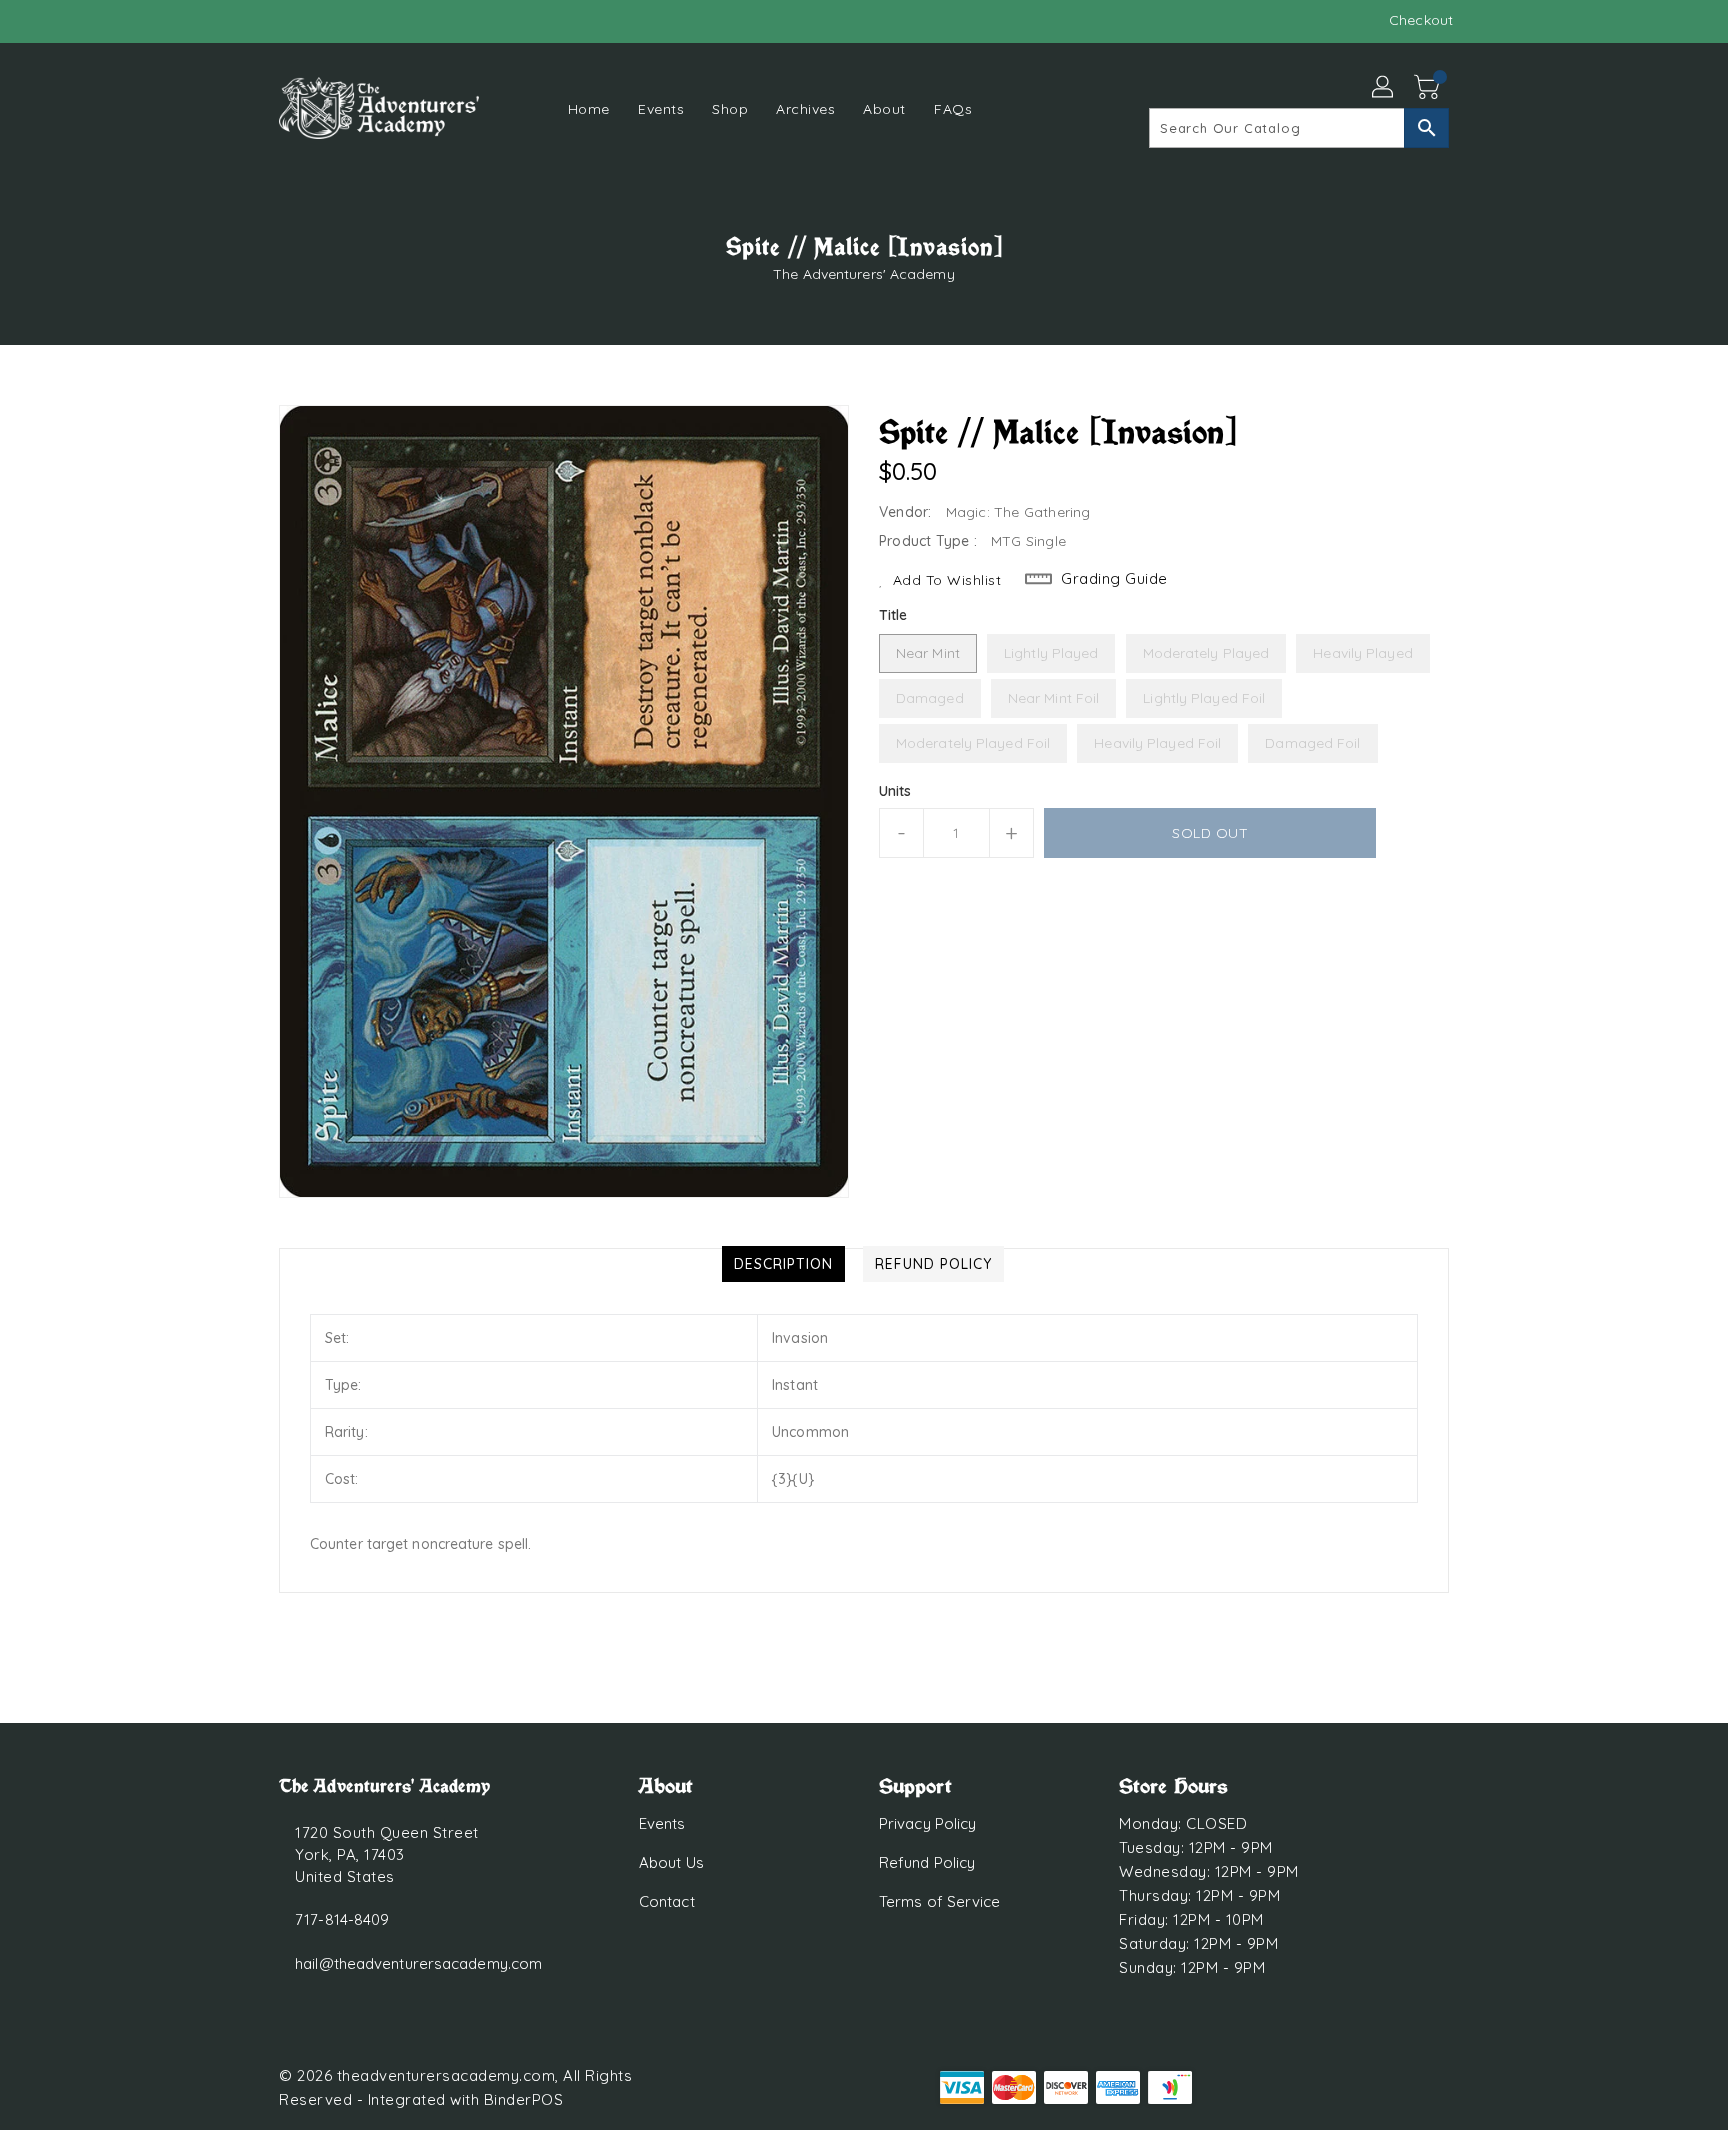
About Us (671, 1862)
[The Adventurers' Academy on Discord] (289, 20)
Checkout (1421, 20)
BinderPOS (524, 2099)
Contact (667, 1901)
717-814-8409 (342, 1919)
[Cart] (1429, 88)
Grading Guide (1114, 578)
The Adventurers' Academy (863, 274)
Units (895, 791)
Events (662, 1823)
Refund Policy (927, 1862)
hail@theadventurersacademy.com (418, 1963)
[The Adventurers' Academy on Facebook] (251, 20)
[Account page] (1384, 88)
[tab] (783, 1264)
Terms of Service (940, 1901)
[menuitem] (589, 108)
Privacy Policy (927, 1823)
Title (893, 615)
